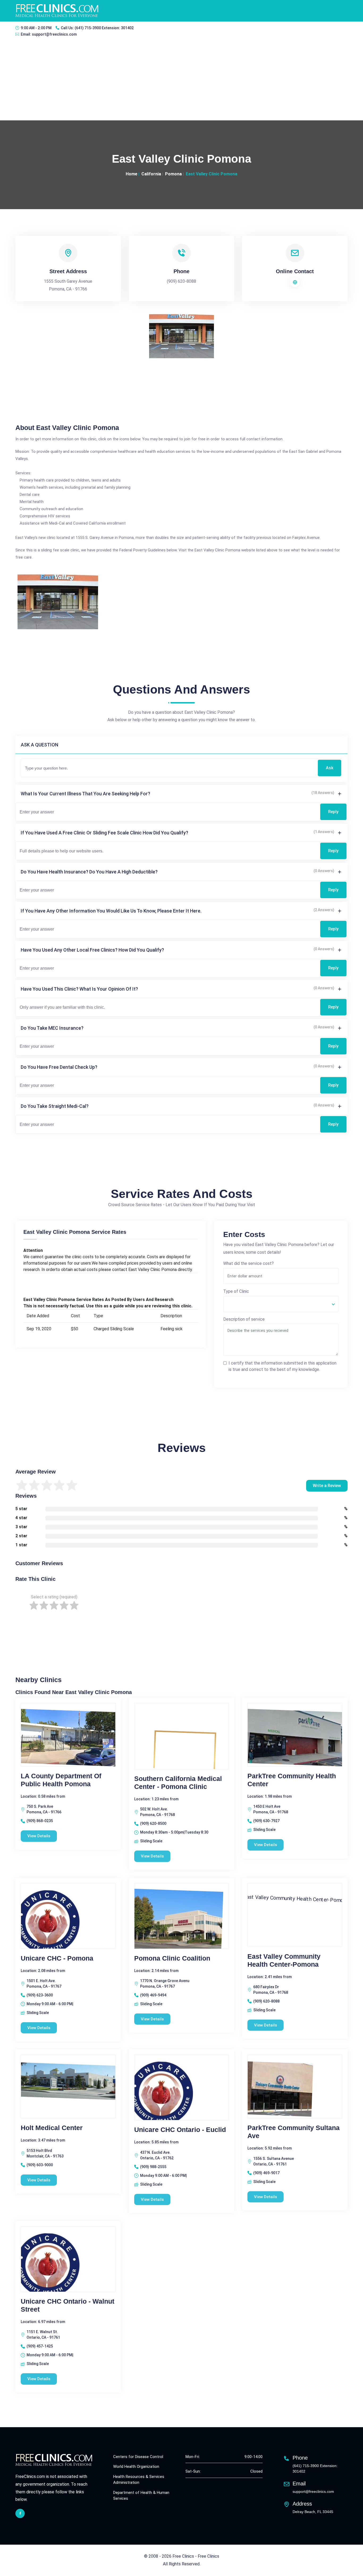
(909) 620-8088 (181, 281)
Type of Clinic (236, 1291)
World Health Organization (136, 2467)
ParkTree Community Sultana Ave (294, 2132)
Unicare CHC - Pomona (57, 1958)
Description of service (244, 1319)
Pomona (173, 174)
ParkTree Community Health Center (292, 1780)
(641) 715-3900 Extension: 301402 (104, 28)
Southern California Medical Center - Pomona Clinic (178, 1783)
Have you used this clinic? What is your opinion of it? (79, 989)
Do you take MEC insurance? (52, 1028)
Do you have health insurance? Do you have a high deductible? (89, 872)
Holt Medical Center (52, 2128)
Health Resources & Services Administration (139, 2480)
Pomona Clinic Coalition (172, 1958)
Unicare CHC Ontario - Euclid (180, 2130)
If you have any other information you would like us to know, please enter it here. (111, 911)
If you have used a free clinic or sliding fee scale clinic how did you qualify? (104, 833)
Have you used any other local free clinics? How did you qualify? (92, 950)
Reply (333, 812)
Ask (330, 768)
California (151, 174)
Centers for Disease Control (138, 2457)
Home (132, 174)
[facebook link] (20, 2513)
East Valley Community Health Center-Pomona (284, 1960)
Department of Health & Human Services (141, 2496)
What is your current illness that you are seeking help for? (85, 794)
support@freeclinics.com (54, 34)
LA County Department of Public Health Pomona (61, 1780)
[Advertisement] (181, 81)
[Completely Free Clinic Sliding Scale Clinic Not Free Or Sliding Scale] (281, 1304)
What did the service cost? (248, 1263)
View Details (39, 1836)
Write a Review (327, 1486)
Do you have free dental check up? (59, 1067)
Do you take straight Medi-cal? (55, 1106)
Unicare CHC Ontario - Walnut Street (67, 2305)
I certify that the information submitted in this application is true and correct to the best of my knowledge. (282, 1366)
